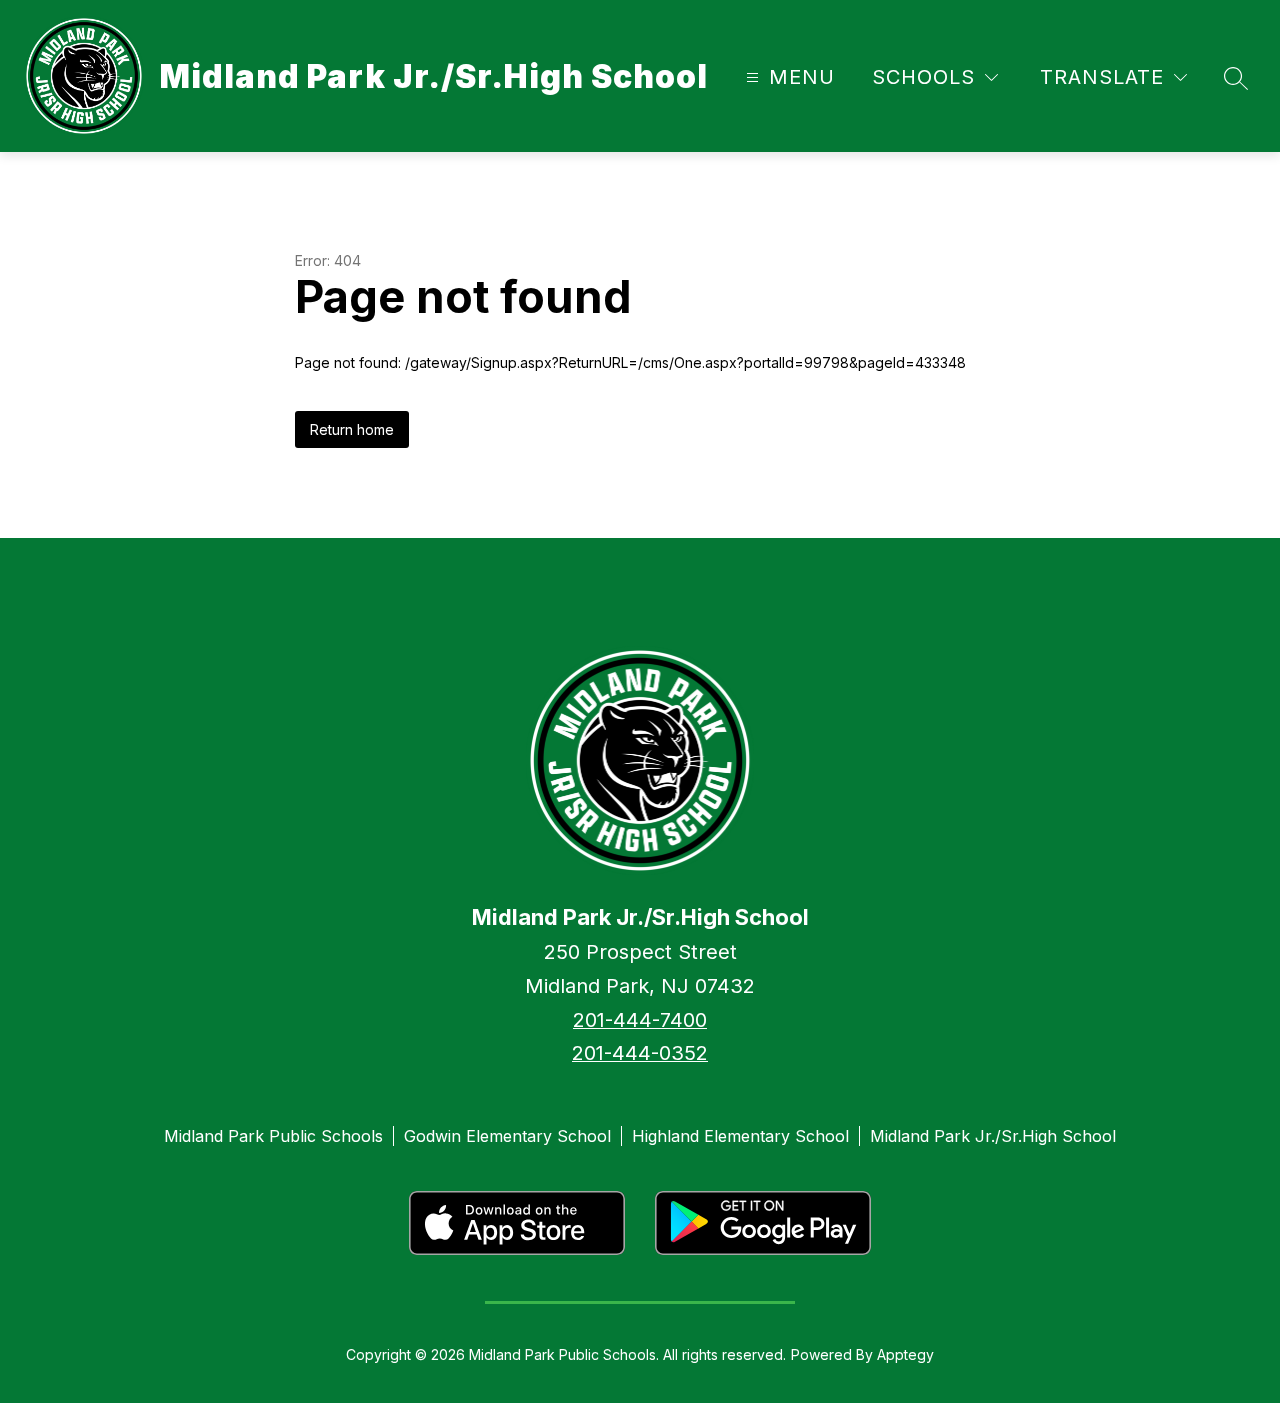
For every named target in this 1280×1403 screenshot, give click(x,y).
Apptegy (905, 1354)
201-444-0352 (640, 1053)
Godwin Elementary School (507, 1136)
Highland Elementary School (740, 1136)
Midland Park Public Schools (273, 1136)
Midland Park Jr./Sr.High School (993, 1136)
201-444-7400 (640, 1020)
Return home (352, 429)
